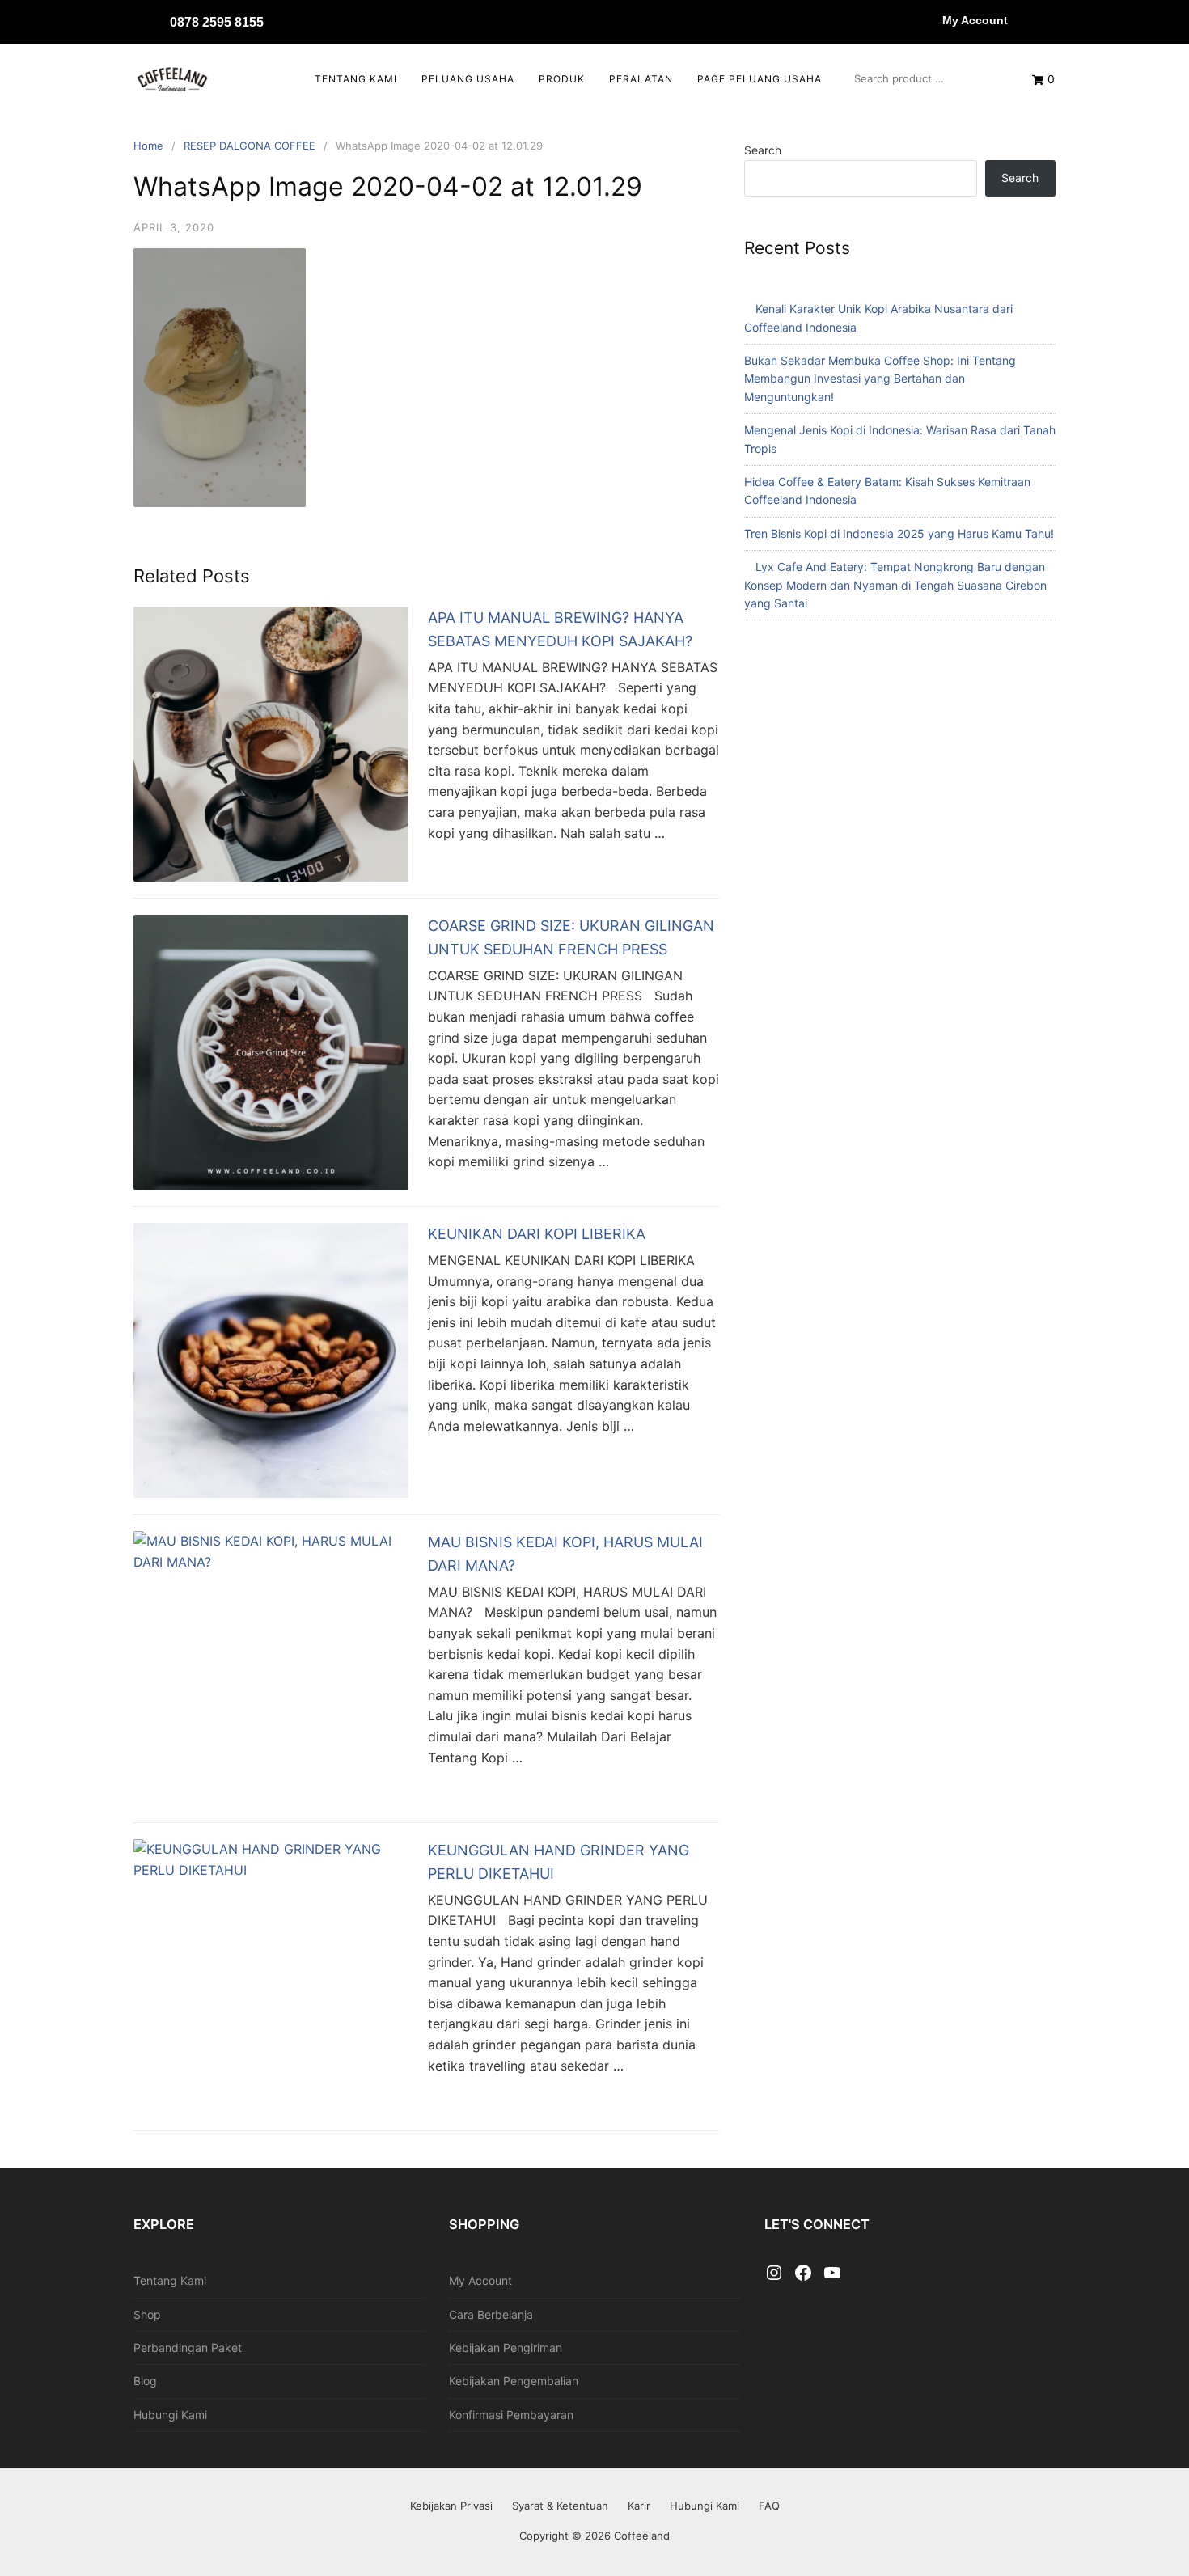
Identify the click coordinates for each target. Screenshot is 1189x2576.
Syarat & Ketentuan (560, 2506)
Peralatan (641, 79)
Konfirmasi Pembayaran (511, 2415)
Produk (562, 79)
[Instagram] (774, 2274)
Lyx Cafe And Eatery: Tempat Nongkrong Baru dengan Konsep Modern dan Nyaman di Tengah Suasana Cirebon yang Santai (895, 585)
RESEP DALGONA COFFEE (250, 146)
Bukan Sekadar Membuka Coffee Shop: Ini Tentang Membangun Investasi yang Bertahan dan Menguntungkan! (880, 379)
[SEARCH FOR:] (927, 78)
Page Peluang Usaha (760, 79)
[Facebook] (803, 2274)
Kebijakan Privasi (451, 2506)
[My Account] (926, 20)
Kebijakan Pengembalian (514, 2381)
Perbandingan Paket (188, 2348)
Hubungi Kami (170, 2415)
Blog (145, 2381)
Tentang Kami (356, 79)
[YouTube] (832, 2274)
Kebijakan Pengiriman (506, 2348)
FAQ (769, 2506)
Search (763, 150)
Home (148, 146)
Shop (147, 2314)
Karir (639, 2506)
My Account (975, 20)
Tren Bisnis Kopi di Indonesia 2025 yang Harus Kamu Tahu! (899, 533)
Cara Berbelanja (491, 2314)
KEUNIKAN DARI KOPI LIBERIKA (537, 1234)
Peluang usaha (468, 79)
